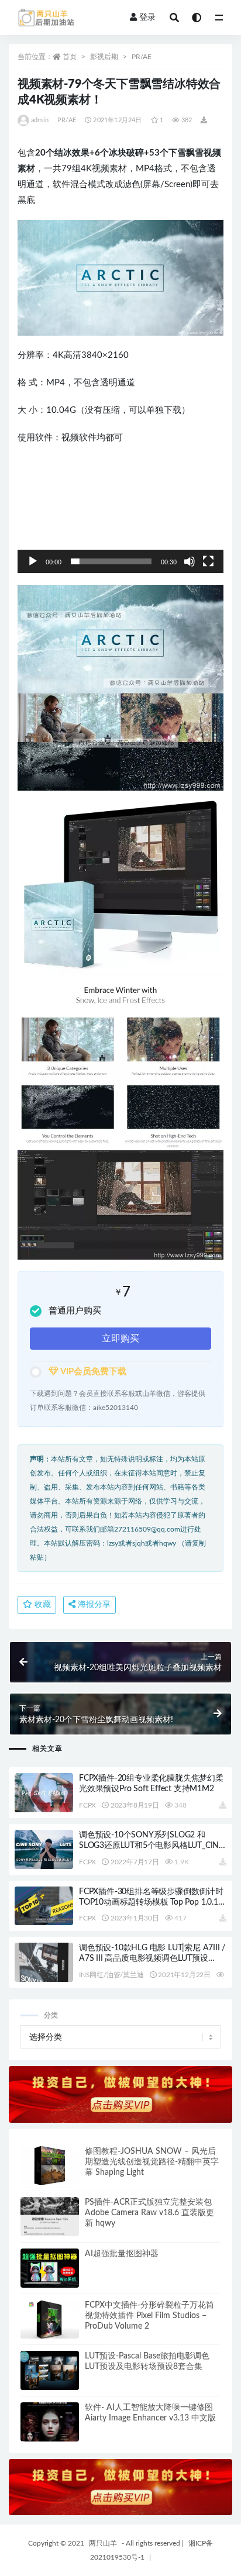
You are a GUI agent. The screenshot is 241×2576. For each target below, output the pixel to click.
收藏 (42, 1605)
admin (40, 120)
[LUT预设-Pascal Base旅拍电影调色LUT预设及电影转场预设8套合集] (50, 2370)
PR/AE (142, 57)
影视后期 (104, 57)
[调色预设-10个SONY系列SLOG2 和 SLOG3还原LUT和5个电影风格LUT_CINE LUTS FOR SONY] (44, 1849)
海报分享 (93, 1605)
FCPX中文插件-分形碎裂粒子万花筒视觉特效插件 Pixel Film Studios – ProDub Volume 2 (149, 2316)
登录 (147, 18)
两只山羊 (103, 2543)
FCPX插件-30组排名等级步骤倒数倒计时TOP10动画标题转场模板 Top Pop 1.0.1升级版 (152, 1902)
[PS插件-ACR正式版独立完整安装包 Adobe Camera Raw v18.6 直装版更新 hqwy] (50, 2217)
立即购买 (120, 1339)
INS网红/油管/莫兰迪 (111, 1975)
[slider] (111, 561)
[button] (120, 515)
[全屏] (208, 561)
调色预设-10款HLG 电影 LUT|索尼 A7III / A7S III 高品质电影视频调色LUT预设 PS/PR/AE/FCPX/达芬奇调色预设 (152, 1958)
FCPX (87, 1805)
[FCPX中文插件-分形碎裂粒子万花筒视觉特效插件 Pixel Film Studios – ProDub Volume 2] (50, 2320)
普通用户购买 (75, 1311)
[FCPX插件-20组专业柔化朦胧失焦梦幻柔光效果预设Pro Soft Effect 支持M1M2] (44, 1793)
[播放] (33, 561)
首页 (70, 57)
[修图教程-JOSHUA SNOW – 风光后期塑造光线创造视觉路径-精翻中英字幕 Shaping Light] (50, 2166)
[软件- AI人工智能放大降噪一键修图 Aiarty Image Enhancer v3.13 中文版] (50, 2422)
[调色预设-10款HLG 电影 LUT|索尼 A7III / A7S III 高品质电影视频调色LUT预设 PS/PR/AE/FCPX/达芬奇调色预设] (44, 1962)
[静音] (190, 561)
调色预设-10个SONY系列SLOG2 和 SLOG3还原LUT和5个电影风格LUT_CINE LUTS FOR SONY (151, 1846)
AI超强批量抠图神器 (122, 2254)
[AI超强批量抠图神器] (50, 2268)
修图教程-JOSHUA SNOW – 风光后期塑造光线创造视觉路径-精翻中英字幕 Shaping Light (152, 2162)
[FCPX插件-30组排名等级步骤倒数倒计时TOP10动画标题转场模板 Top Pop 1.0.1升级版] (44, 1906)
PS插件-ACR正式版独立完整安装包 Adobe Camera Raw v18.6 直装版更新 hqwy (149, 2213)
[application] (120, 515)
